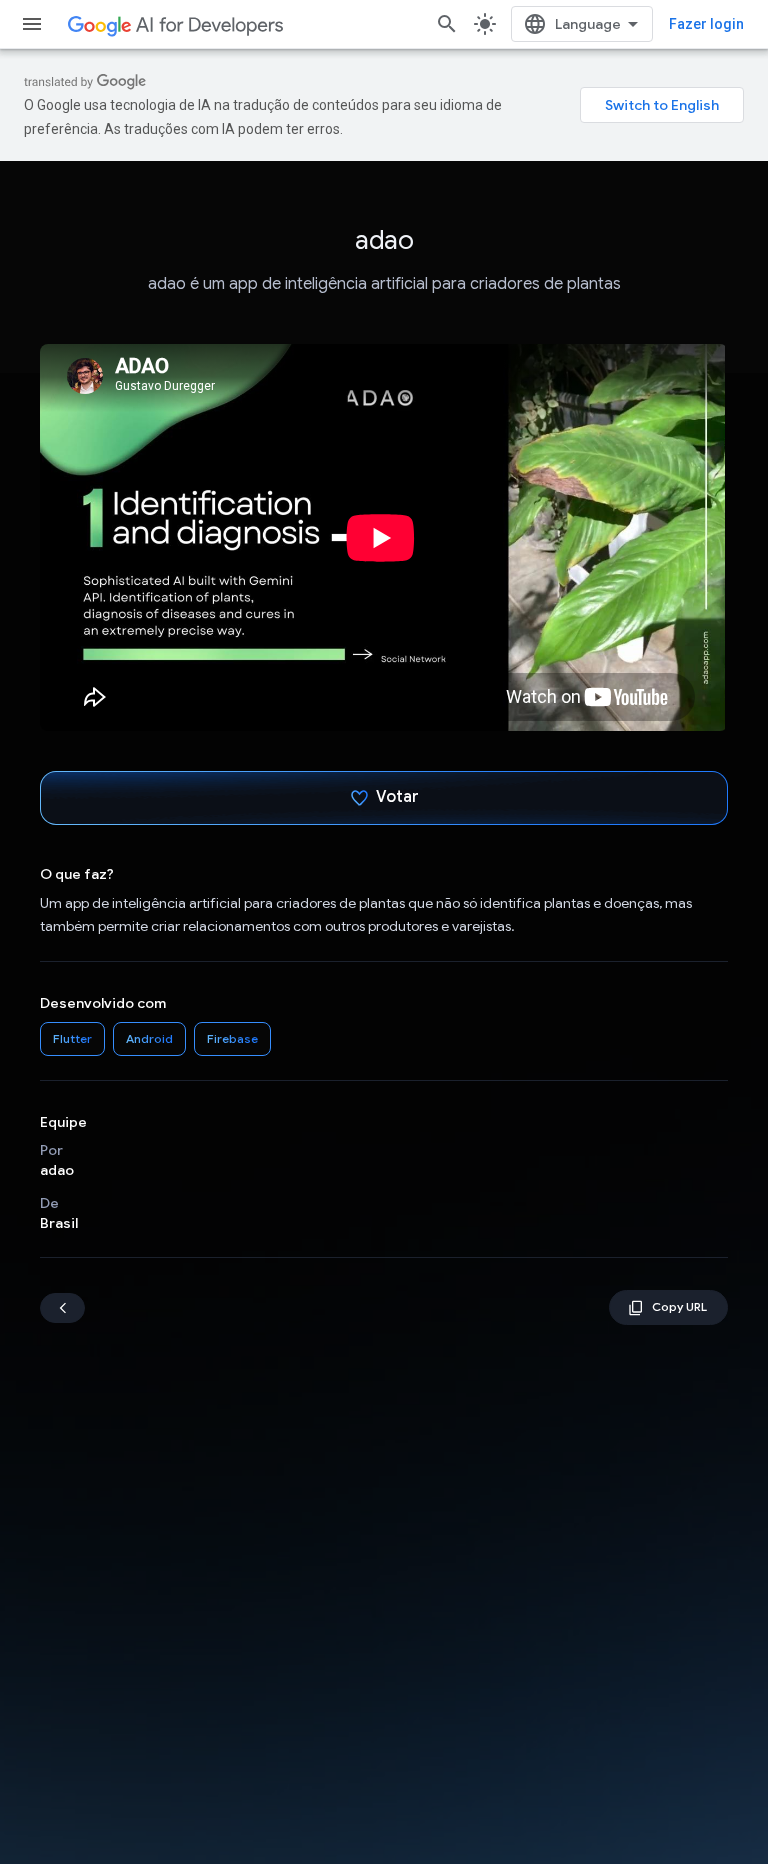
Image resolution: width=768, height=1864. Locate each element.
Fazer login (706, 24)
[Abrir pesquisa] (447, 24)
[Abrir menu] (32, 24)
